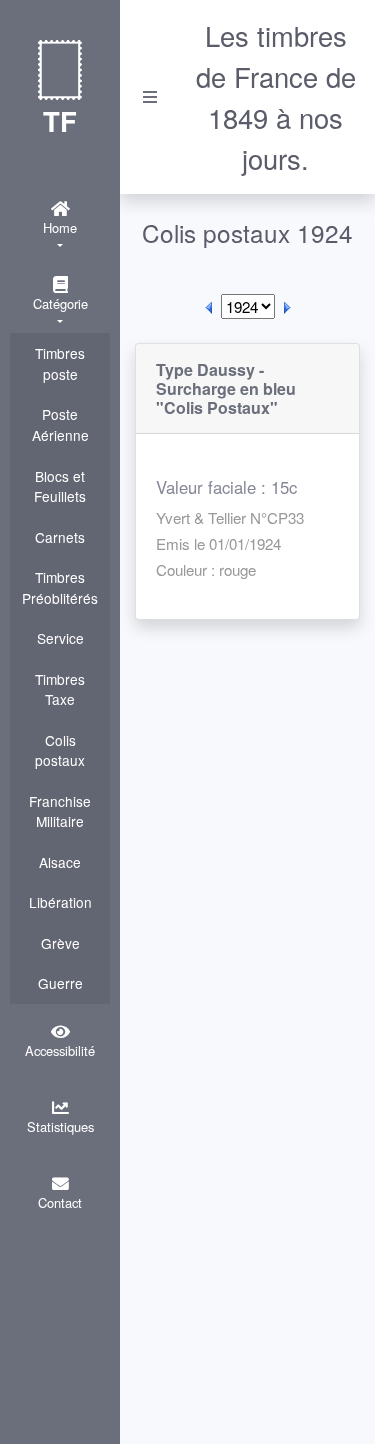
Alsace (60, 862)
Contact (60, 1202)
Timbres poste (60, 363)
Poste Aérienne (60, 424)
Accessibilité (60, 1050)
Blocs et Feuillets (60, 486)
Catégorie (60, 303)
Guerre (60, 983)
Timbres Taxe (60, 689)
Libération (60, 902)
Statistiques (60, 1126)
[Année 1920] (209, 306)
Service (60, 638)
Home (60, 227)
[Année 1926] (287, 306)
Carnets (60, 537)
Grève (60, 943)
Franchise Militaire (60, 811)
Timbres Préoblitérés (60, 587)
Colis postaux (60, 750)
